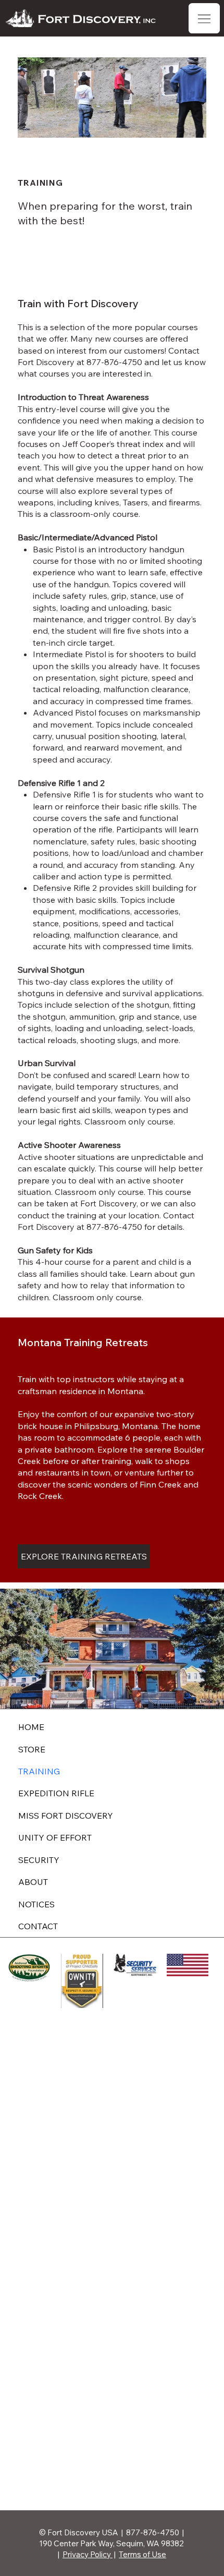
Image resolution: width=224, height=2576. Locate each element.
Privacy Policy (88, 2554)
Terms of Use (142, 2554)
